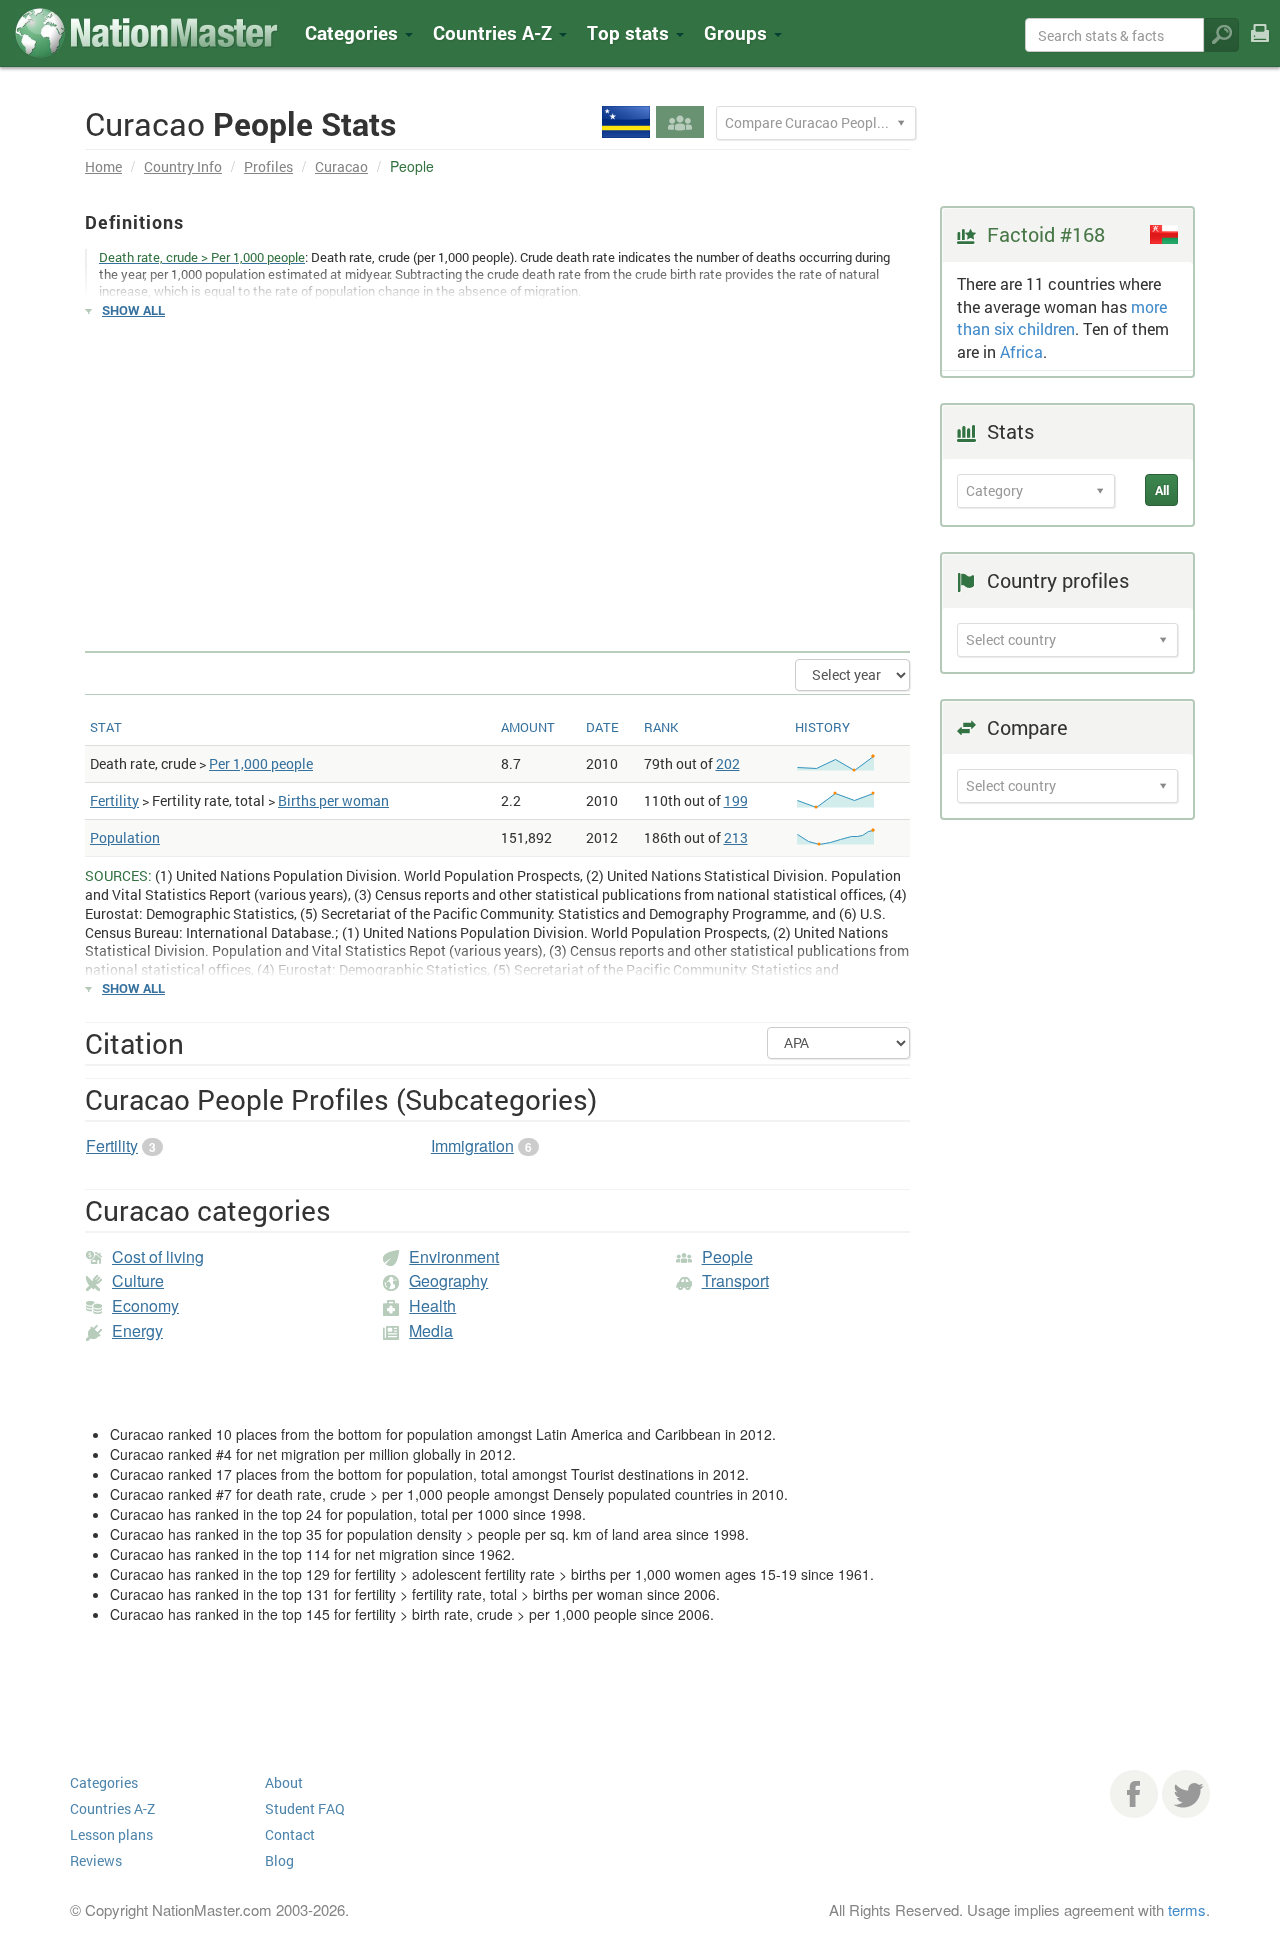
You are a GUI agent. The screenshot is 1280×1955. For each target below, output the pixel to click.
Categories (354, 32)
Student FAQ (305, 1808)
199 (736, 800)
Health (432, 1305)
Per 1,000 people (261, 763)
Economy (145, 1305)
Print (1260, 46)
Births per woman (333, 800)
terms (1187, 1909)
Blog (279, 1860)
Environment (454, 1256)
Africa (1021, 351)
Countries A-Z (112, 1808)
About (284, 1782)
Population (125, 837)
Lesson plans (111, 1834)
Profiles (268, 166)
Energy (137, 1330)
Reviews (96, 1860)
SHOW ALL (133, 310)
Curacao (341, 166)
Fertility (114, 800)
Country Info (183, 166)
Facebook (1134, 1794)
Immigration (472, 1145)
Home (103, 166)
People (727, 1256)
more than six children (1062, 318)
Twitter (1186, 1794)
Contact (290, 1834)
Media (431, 1330)
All (1162, 490)
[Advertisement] (497, 476)
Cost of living (158, 1256)
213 (736, 837)
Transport (735, 1280)
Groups (738, 32)
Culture (138, 1280)
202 (728, 763)
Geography (448, 1280)
